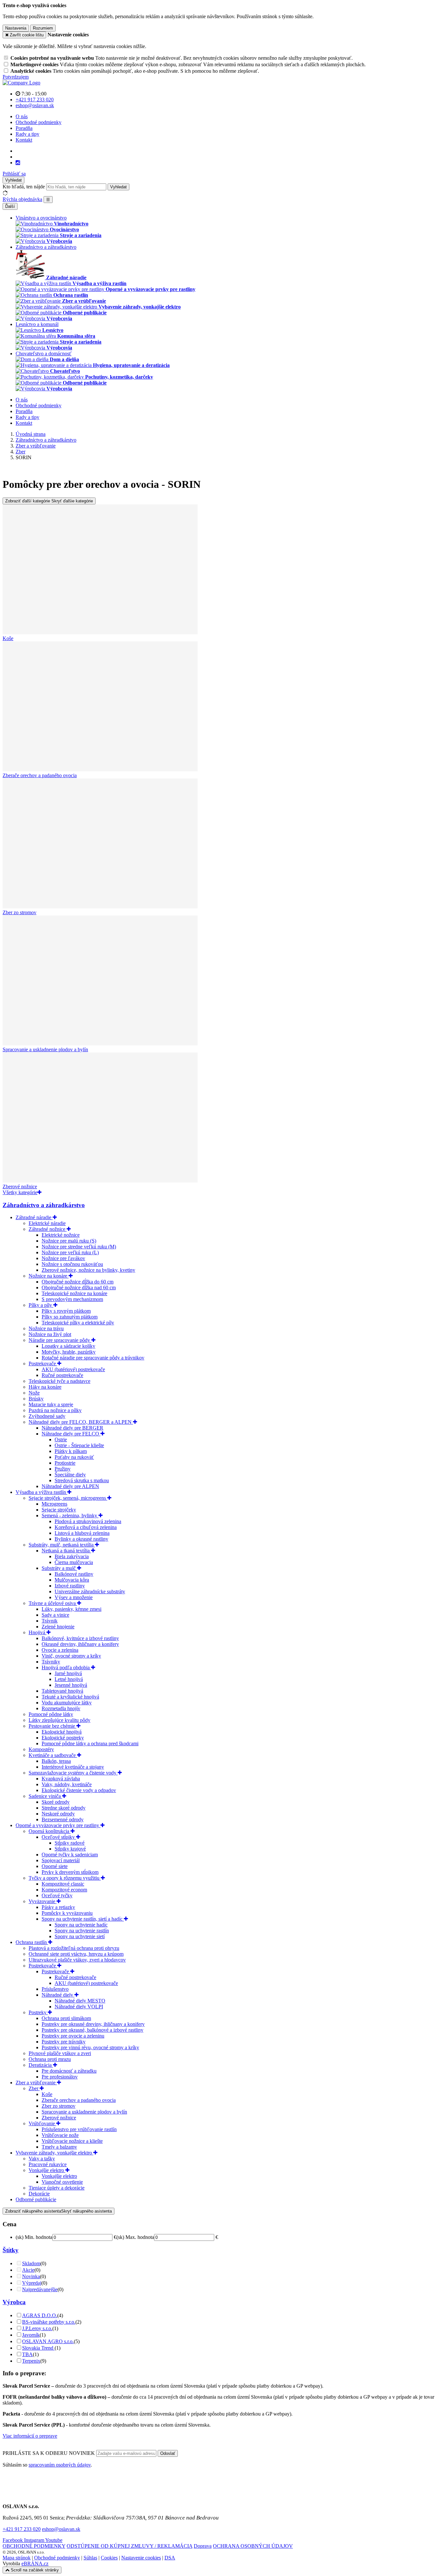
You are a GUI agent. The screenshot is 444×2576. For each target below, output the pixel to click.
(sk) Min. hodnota (34, 2237)
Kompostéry (41, 1749)
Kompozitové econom (64, 1890)
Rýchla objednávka (22, 199)
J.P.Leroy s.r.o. (37, 2328)
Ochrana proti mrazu (50, 2059)
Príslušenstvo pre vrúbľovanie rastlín (79, 2129)
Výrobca (14, 2302)
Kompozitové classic (63, 1884)
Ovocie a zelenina (60, 1650)
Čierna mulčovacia (74, 1562)
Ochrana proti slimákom (66, 2018)
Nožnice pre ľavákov (63, 1258)
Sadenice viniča (45, 1796)
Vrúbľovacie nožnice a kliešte (72, 2141)
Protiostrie (65, 1463)
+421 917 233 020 (22, 2529)
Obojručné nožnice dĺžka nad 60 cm (79, 1288)
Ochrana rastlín (32, 1942)
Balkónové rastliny (74, 1574)
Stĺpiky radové (70, 1843)
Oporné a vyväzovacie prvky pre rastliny (58, 1825)
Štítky (11, 2250)
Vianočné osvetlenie (62, 2182)
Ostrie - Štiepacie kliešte (79, 1445)
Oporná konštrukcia (50, 1831)
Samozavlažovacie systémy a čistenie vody (73, 1773)
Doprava (203, 2546)
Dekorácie (39, 2194)
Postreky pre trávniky (64, 2042)
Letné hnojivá (69, 1679)
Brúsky (36, 1399)
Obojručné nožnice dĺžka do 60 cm (78, 1282)
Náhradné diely (58, 1995)
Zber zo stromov (59, 2106)
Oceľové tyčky (57, 1895)
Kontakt (24, 140)
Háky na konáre (45, 1387)
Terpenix (31, 2361)
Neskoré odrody (58, 1814)
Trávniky (51, 1662)
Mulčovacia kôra (72, 1580)
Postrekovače (43, 1364)
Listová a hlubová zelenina (82, 1533)
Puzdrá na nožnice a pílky (55, 1410)
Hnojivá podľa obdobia (66, 1667)
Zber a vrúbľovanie (36, 2083)
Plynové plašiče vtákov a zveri (60, 2053)
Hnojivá (38, 1632)
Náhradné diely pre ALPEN (70, 1486)
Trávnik (50, 1621)
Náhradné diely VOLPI (79, 2007)
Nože (34, 1393)
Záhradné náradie (34, 1217)
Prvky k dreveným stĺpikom (70, 1872)
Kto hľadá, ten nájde (24, 187)
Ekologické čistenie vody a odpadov (79, 1790)
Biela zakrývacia (72, 1556)
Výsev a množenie (74, 1597)
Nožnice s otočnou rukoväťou (72, 1264)
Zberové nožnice (59, 2118)
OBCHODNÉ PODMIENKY (34, 2546)
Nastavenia (16, 28)
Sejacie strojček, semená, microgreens (68, 1498)
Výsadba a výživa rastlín (41, 1492)
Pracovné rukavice (48, 2164)
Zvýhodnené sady (47, 1416)
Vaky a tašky (42, 2159)
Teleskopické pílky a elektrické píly (78, 1323)
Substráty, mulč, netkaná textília (62, 1545)
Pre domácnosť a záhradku (69, 2071)
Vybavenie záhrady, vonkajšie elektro (54, 2153)
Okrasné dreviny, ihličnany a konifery (80, 1644)
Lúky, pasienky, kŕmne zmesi (72, 1609)
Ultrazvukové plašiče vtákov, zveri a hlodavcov (77, 1960)
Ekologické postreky (63, 1738)
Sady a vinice (55, 1615)
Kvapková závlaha (61, 1779)
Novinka (31, 2276)
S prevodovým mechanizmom (72, 1299)
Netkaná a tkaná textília (66, 1551)
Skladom (31, 2263)
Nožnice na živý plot (50, 1334)
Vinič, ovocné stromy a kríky (71, 1656)
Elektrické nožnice (61, 1235)
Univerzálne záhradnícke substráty (90, 1591)
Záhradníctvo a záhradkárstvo (44, 1205)
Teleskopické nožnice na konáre (74, 1293)
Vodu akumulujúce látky (67, 1703)
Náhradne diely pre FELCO (71, 1434)
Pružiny (63, 1469)
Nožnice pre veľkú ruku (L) (70, 1252)
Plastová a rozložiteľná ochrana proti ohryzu (74, 1948)
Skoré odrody (56, 1802)
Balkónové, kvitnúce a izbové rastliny (80, 1638)
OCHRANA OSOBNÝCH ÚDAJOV (253, 2546)
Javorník (31, 2335)
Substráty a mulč (59, 1568)
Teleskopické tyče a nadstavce (59, 1381)
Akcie (28, 2270)
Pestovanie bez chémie (52, 1726)
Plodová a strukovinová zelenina (88, 1521)
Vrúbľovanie (42, 2123)
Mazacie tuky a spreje (51, 1404)
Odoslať (168, 2453)
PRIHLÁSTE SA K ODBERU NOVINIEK (49, 2453)
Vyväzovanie (43, 1901)
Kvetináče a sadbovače (53, 1755)
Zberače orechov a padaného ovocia (79, 2100)
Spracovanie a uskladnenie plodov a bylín (84, 2112)
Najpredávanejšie (40, 2289)
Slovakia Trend (38, 2348)
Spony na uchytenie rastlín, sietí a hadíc (83, 1919)
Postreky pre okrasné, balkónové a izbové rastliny (92, 2030)
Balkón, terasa (56, 1761)
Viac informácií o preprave (30, 2436)
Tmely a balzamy (59, 2147)
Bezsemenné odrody (63, 1819)
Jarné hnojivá (68, 1673)
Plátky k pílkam (71, 1451)
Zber (34, 2088)
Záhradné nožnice (48, 1229)
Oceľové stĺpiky (59, 1837)
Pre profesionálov (60, 2077)
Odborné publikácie (36, 2199)
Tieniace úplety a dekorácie (57, 2188)
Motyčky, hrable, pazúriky (69, 1352)
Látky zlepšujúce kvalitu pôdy (59, 1720)
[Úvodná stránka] (21, 83)
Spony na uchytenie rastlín (82, 1931)
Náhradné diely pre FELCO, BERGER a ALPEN (81, 1422)
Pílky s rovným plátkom (66, 1311)
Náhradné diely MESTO (80, 2001)
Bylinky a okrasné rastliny (81, 1539)
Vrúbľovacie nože (60, 2135)
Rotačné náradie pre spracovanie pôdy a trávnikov (93, 1358)
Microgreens (54, 1504)
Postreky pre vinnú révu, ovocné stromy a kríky (90, 2047)
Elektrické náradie (47, 1223)
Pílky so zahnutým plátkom (70, 1317)
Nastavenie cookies (141, 2558)
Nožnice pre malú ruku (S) (69, 1241)
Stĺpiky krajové (70, 1849)
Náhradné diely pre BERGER (72, 1428)
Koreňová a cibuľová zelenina (86, 1527)
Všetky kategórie (20, 1192)
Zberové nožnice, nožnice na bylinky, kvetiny (88, 1270)
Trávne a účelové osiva (53, 1603)
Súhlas (90, 2558)
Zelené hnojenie (58, 1627)
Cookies (109, 2558)
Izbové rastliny (70, 1586)
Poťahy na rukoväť (74, 1457)
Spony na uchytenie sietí (80, 1936)
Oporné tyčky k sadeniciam (70, 1855)
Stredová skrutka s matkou (82, 1480)
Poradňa (24, 128)
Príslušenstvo (55, 1989)
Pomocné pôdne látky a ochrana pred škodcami (90, 1743)
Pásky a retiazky (58, 1907)
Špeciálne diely (70, 1475)
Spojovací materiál (61, 1860)
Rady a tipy (27, 134)
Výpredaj (32, 2283)
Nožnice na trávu (46, 1328)
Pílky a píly (41, 1305)
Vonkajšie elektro (47, 2170)
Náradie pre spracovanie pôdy (60, 1340)
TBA (27, 2354)
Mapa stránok (17, 2558)
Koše (47, 2094)
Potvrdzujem (16, 77)
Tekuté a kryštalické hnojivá (70, 1697)
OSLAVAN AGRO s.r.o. (48, 2341)
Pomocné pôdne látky (51, 1714)
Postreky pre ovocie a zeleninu (73, 2036)
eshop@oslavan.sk (61, 2529)
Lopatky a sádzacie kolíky (68, 1346)
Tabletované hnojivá (62, 1691)
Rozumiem (43, 28)
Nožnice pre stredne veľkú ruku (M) (79, 1247)
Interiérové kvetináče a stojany (73, 1767)
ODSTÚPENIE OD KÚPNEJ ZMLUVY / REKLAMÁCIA (130, 2546)
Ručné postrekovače (62, 1375)
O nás (22, 116)
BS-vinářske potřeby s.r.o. (49, 2322)
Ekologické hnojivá (62, 1732)
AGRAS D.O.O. (40, 2315)
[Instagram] (18, 163)
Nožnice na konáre (49, 1276)
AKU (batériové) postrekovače (73, 1369)
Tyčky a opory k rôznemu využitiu (65, 1878)
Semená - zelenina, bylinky (70, 1515)
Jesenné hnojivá (71, 1685)
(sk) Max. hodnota (135, 2237)
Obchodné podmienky (39, 122)
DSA (170, 2558)
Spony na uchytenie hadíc (81, 1925)
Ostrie (61, 1440)
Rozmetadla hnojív (61, 1708)
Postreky (38, 2012)
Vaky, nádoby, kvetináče (67, 1784)
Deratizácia (41, 2065)
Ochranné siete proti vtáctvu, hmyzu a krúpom (76, 1954)
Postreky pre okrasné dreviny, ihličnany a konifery (93, 2024)
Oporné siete (55, 1866)
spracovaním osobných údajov (60, 2465)
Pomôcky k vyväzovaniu (67, 1913)
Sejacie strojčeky (59, 1510)
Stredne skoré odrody (64, 1808)
